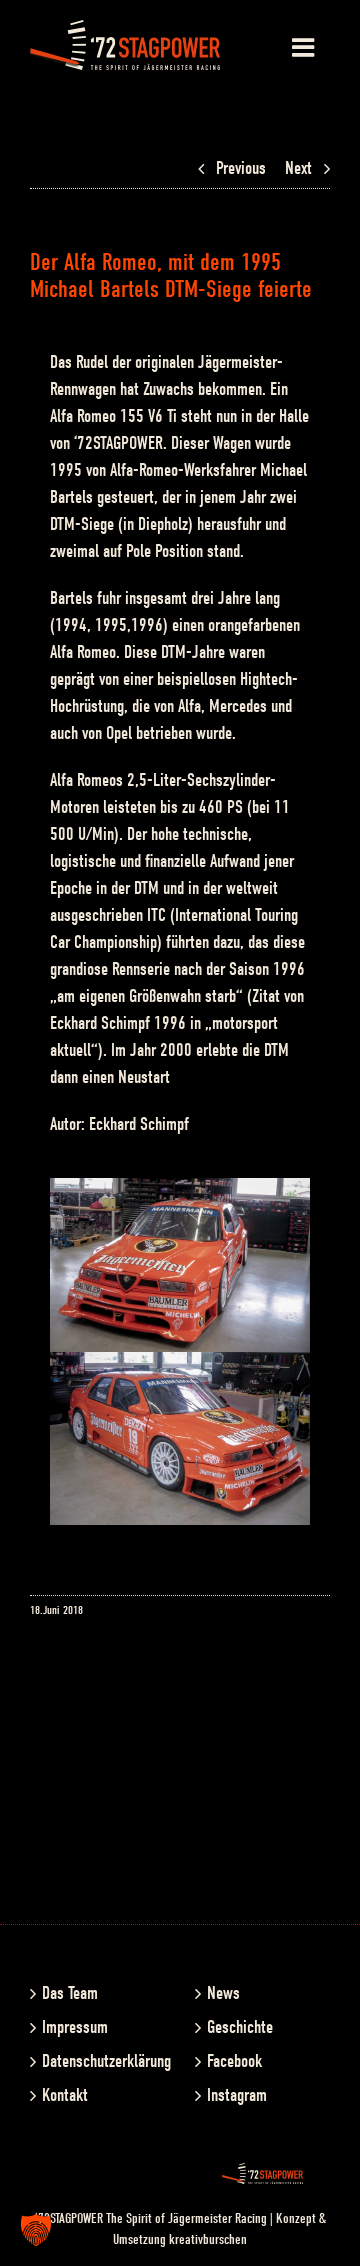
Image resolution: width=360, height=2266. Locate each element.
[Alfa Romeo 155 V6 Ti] (180, 1365)
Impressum (75, 2027)
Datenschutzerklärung (98, 2061)
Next (298, 168)
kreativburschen (208, 2239)
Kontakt (65, 2095)
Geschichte (240, 2027)
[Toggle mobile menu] (305, 47)
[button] (36, 2230)
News (223, 1993)
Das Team (70, 1993)
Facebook (234, 2061)
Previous (241, 168)
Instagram (237, 2095)
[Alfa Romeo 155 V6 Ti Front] (180, 1191)
